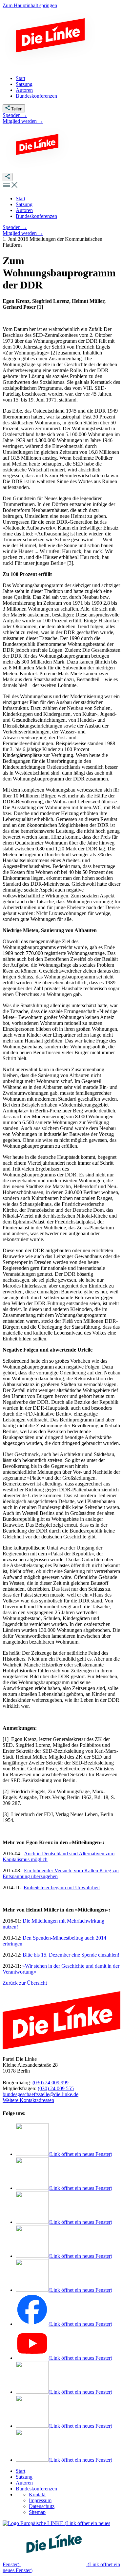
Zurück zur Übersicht (25, 1983)
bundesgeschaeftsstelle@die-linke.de (41, 2094)
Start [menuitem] (20, 78)
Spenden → (15, 115)
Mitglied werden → (23, 121)
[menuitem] (20, 198)
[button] (10, 187)
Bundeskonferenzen (36, 2489)
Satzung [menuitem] (24, 84)
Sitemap (37, 2512)
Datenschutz (42, 2506)
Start (20, 2471)
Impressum (40, 2500)
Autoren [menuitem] (24, 90)
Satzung (24, 2477)
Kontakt (37, 2494)
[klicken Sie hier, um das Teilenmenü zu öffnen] (8, 177)
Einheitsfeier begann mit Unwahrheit (62, 1887)
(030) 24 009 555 (56, 2088)
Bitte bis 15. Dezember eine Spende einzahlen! (71, 1955)
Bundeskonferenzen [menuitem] (36, 96)
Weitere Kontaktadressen (28, 2100)
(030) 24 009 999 (51, 2083)
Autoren (24, 2483)
